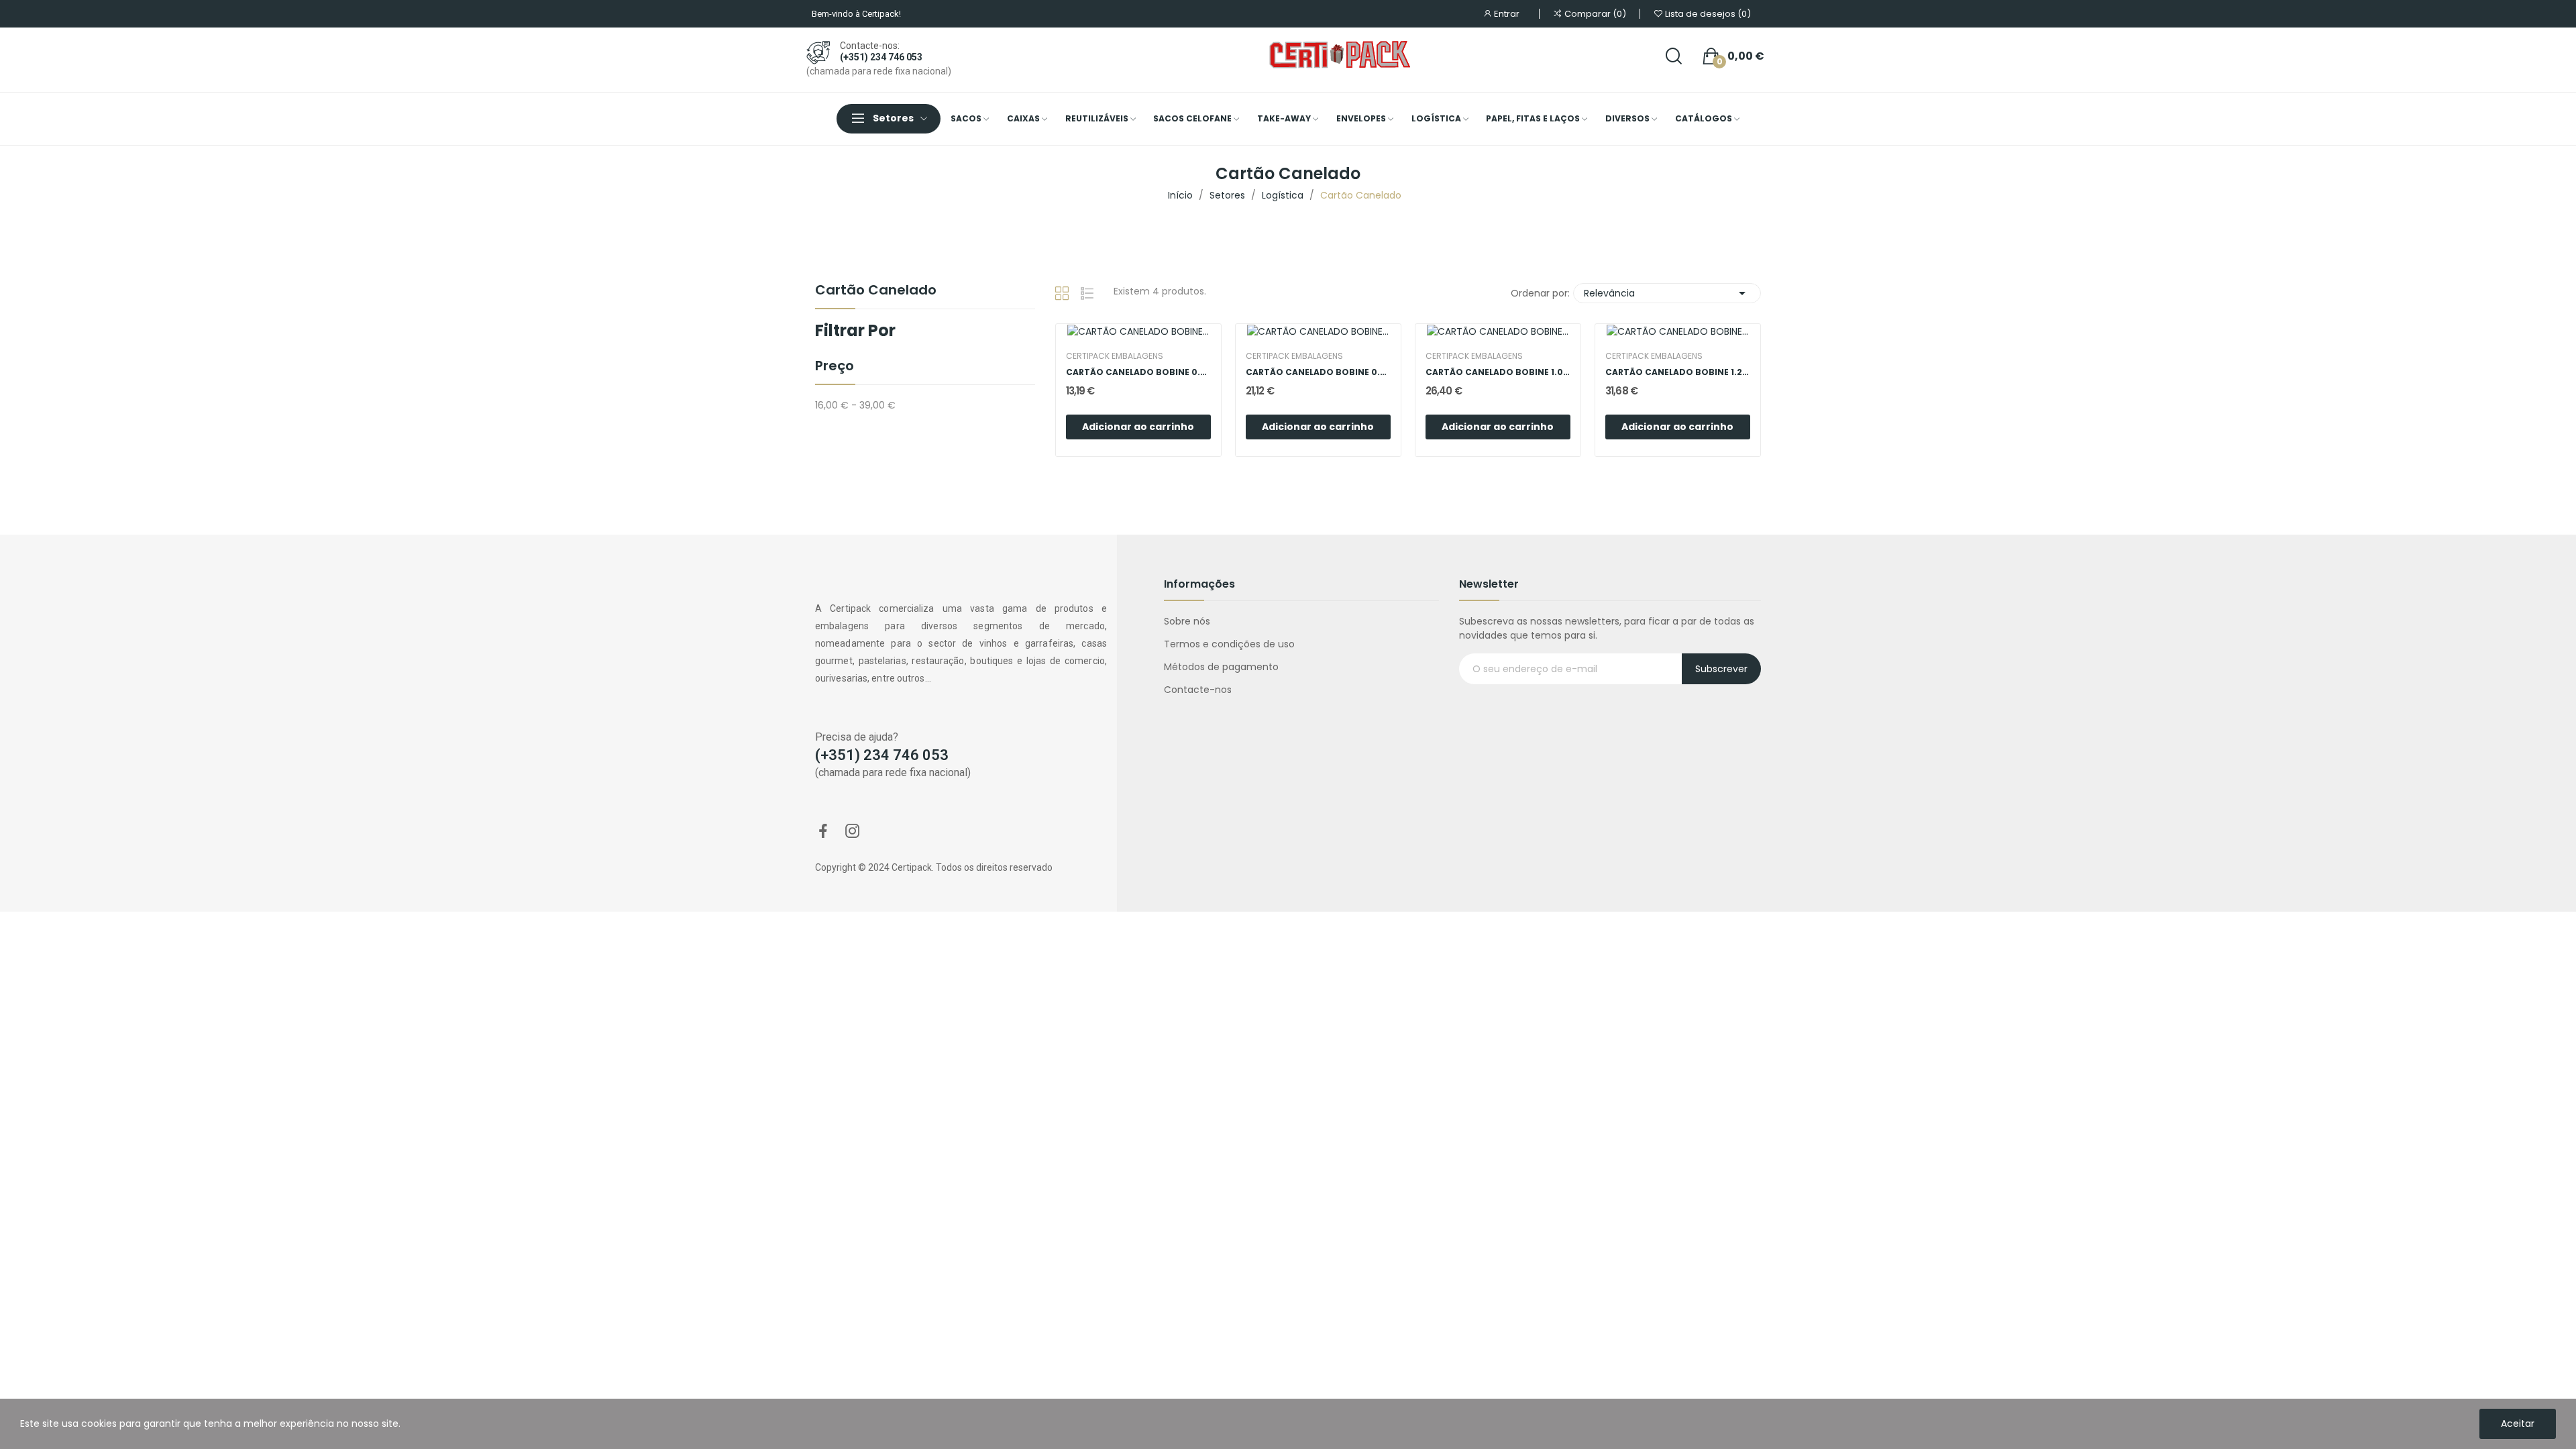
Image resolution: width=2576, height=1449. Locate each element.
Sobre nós (1187, 621)
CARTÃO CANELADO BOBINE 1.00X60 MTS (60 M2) (1498, 372)
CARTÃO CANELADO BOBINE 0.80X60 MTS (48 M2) (1318, 372)
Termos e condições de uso (1229, 644)
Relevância (1667, 293)
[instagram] (853, 832)
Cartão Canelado (876, 291)
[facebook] (823, 832)
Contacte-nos (1198, 690)
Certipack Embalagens (1115, 356)
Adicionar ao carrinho (1138, 427)
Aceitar (2518, 1424)
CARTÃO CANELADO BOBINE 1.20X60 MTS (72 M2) (1678, 372)
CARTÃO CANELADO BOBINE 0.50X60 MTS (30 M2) (1138, 372)
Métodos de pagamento (1221, 667)
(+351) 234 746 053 (881, 57)
